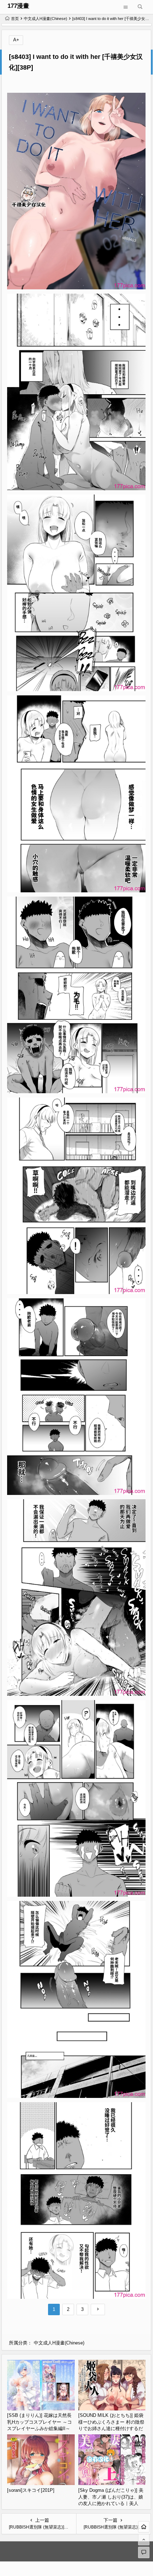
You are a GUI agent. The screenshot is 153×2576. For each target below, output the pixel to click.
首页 (15, 19)
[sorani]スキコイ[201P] (31, 2490)
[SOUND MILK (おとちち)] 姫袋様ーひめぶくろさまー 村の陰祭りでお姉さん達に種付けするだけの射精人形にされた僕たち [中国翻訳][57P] (111, 2428)
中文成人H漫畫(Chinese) (46, 19)
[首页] (144, 2527)
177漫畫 (18, 6)
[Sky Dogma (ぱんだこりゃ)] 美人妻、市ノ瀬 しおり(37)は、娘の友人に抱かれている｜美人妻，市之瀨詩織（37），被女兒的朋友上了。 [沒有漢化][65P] (111, 2503)
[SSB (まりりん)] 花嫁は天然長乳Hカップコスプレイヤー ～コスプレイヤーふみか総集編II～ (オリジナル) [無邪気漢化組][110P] (39, 2428)
